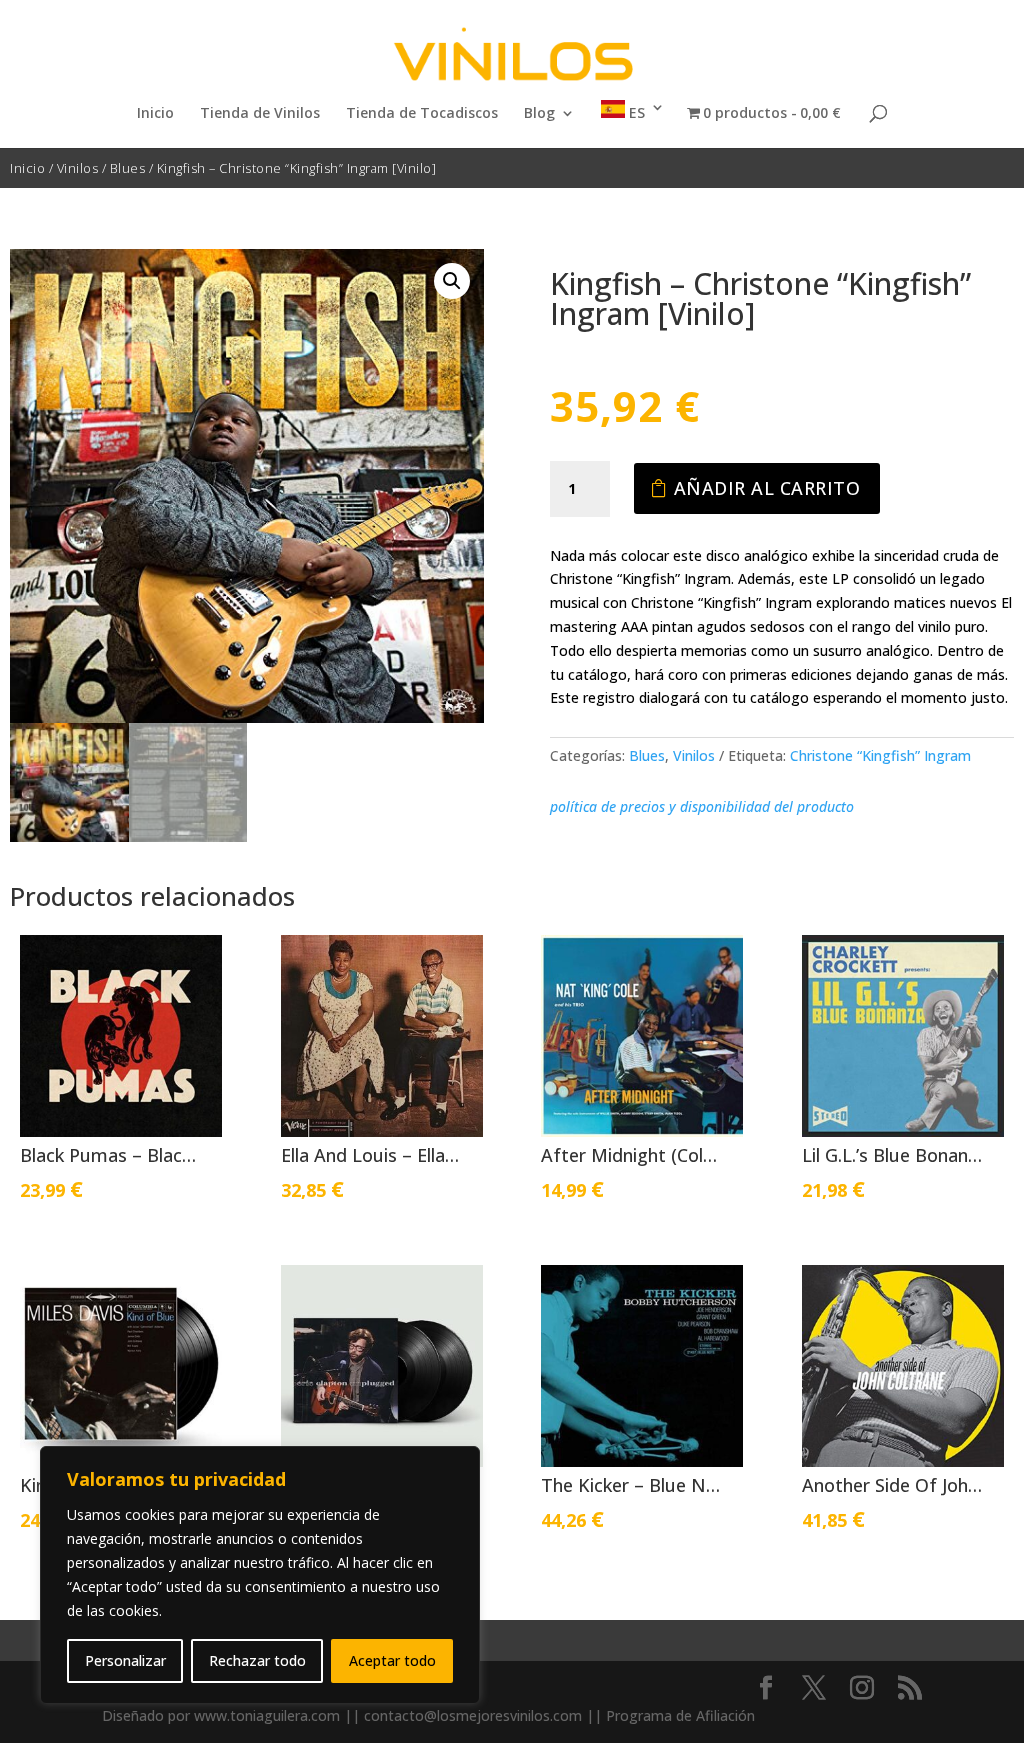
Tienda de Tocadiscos (422, 114)
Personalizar (125, 1660)
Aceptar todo (392, 1660)
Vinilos (78, 168)
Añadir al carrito (767, 488)
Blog (539, 114)
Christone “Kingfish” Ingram (880, 755)
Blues (128, 168)
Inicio (155, 114)
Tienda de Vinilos (260, 114)
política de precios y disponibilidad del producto (702, 806)
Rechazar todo (257, 1660)
